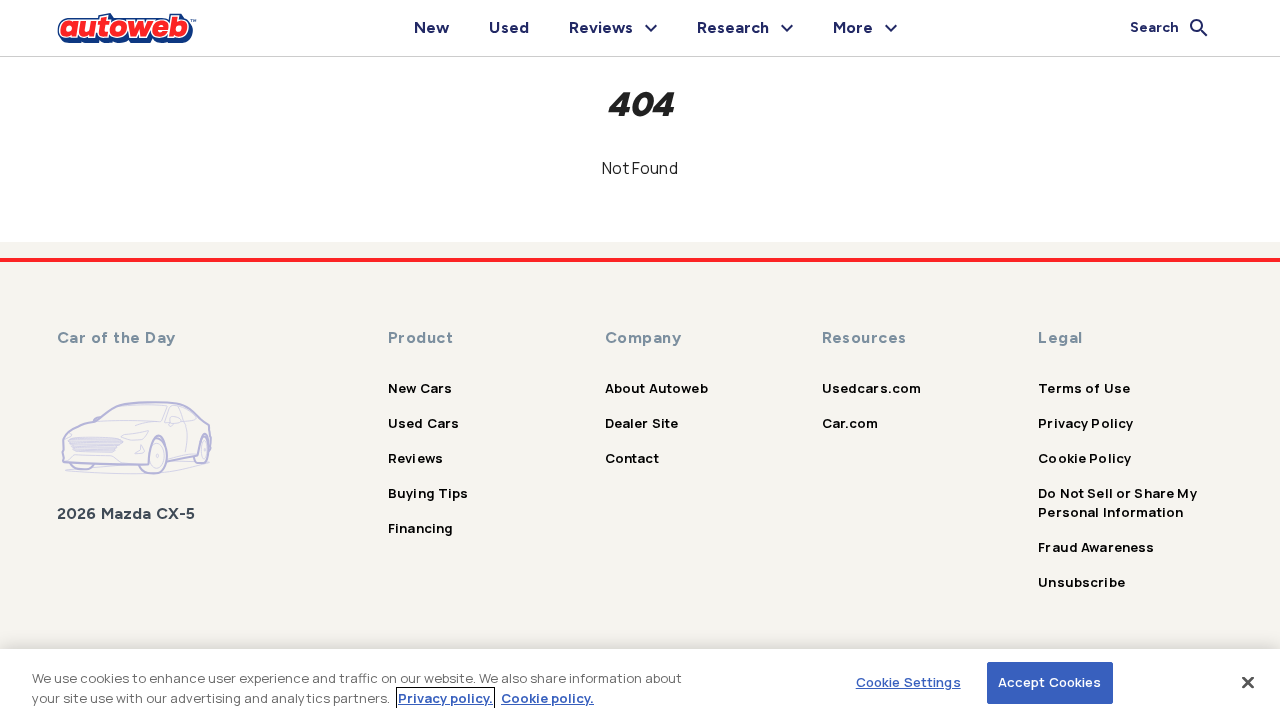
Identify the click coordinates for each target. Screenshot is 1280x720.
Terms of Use (1084, 388)
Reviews (415, 458)
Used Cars (423, 423)
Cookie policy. (547, 698)
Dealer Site (642, 423)
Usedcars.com (872, 388)
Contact (632, 458)
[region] (640, 684)
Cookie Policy (1084, 458)
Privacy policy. (445, 698)
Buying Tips (428, 493)
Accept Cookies (1050, 682)
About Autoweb (656, 388)
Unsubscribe (1081, 582)
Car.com (850, 423)
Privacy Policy (1085, 423)
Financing (420, 528)
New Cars (420, 388)
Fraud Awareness (1096, 547)
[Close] (1248, 682)
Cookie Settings (908, 682)
